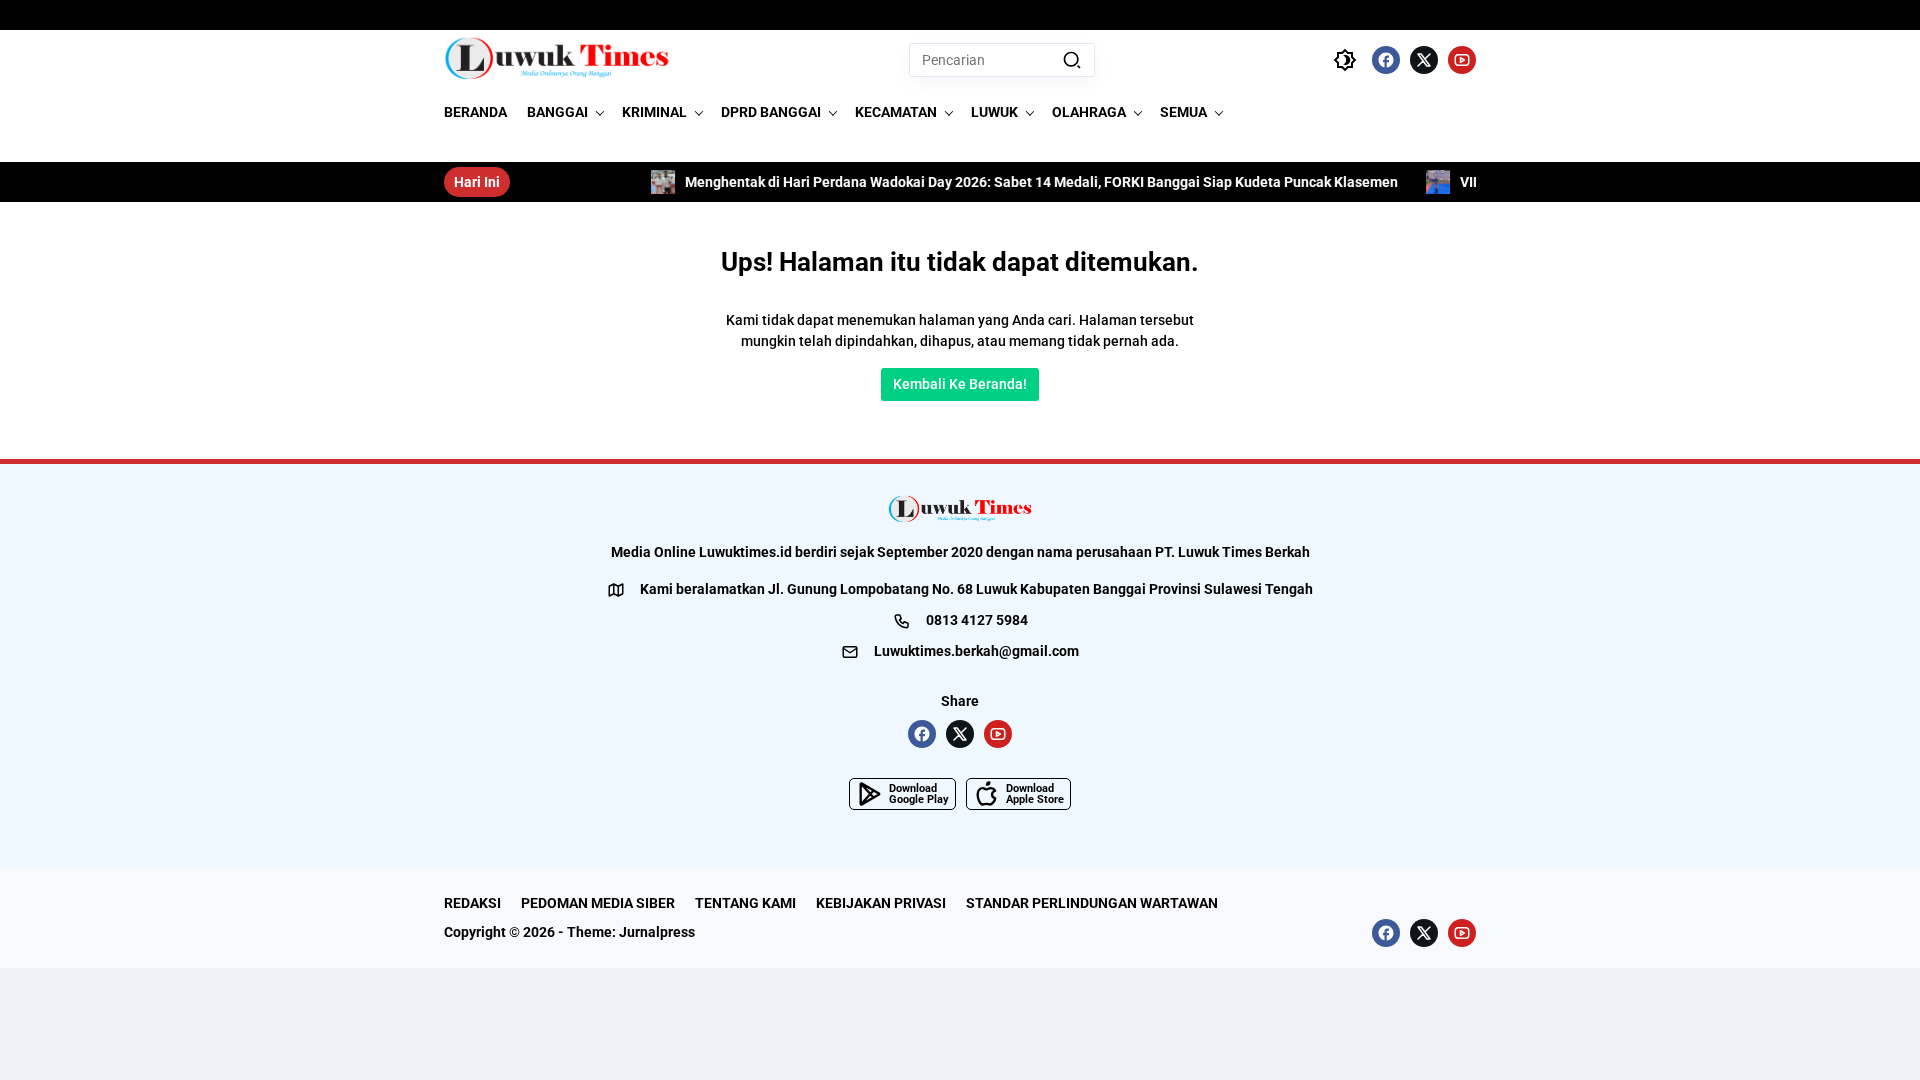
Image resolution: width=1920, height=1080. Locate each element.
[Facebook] (1386, 60)
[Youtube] (1462, 60)
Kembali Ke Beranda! (960, 384)
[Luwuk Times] (557, 60)
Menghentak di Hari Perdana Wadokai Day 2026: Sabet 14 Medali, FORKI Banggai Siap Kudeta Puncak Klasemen (1016, 182)
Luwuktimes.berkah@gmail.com (976, 651)
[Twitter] (1424, 60)
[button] (1072, 60)
